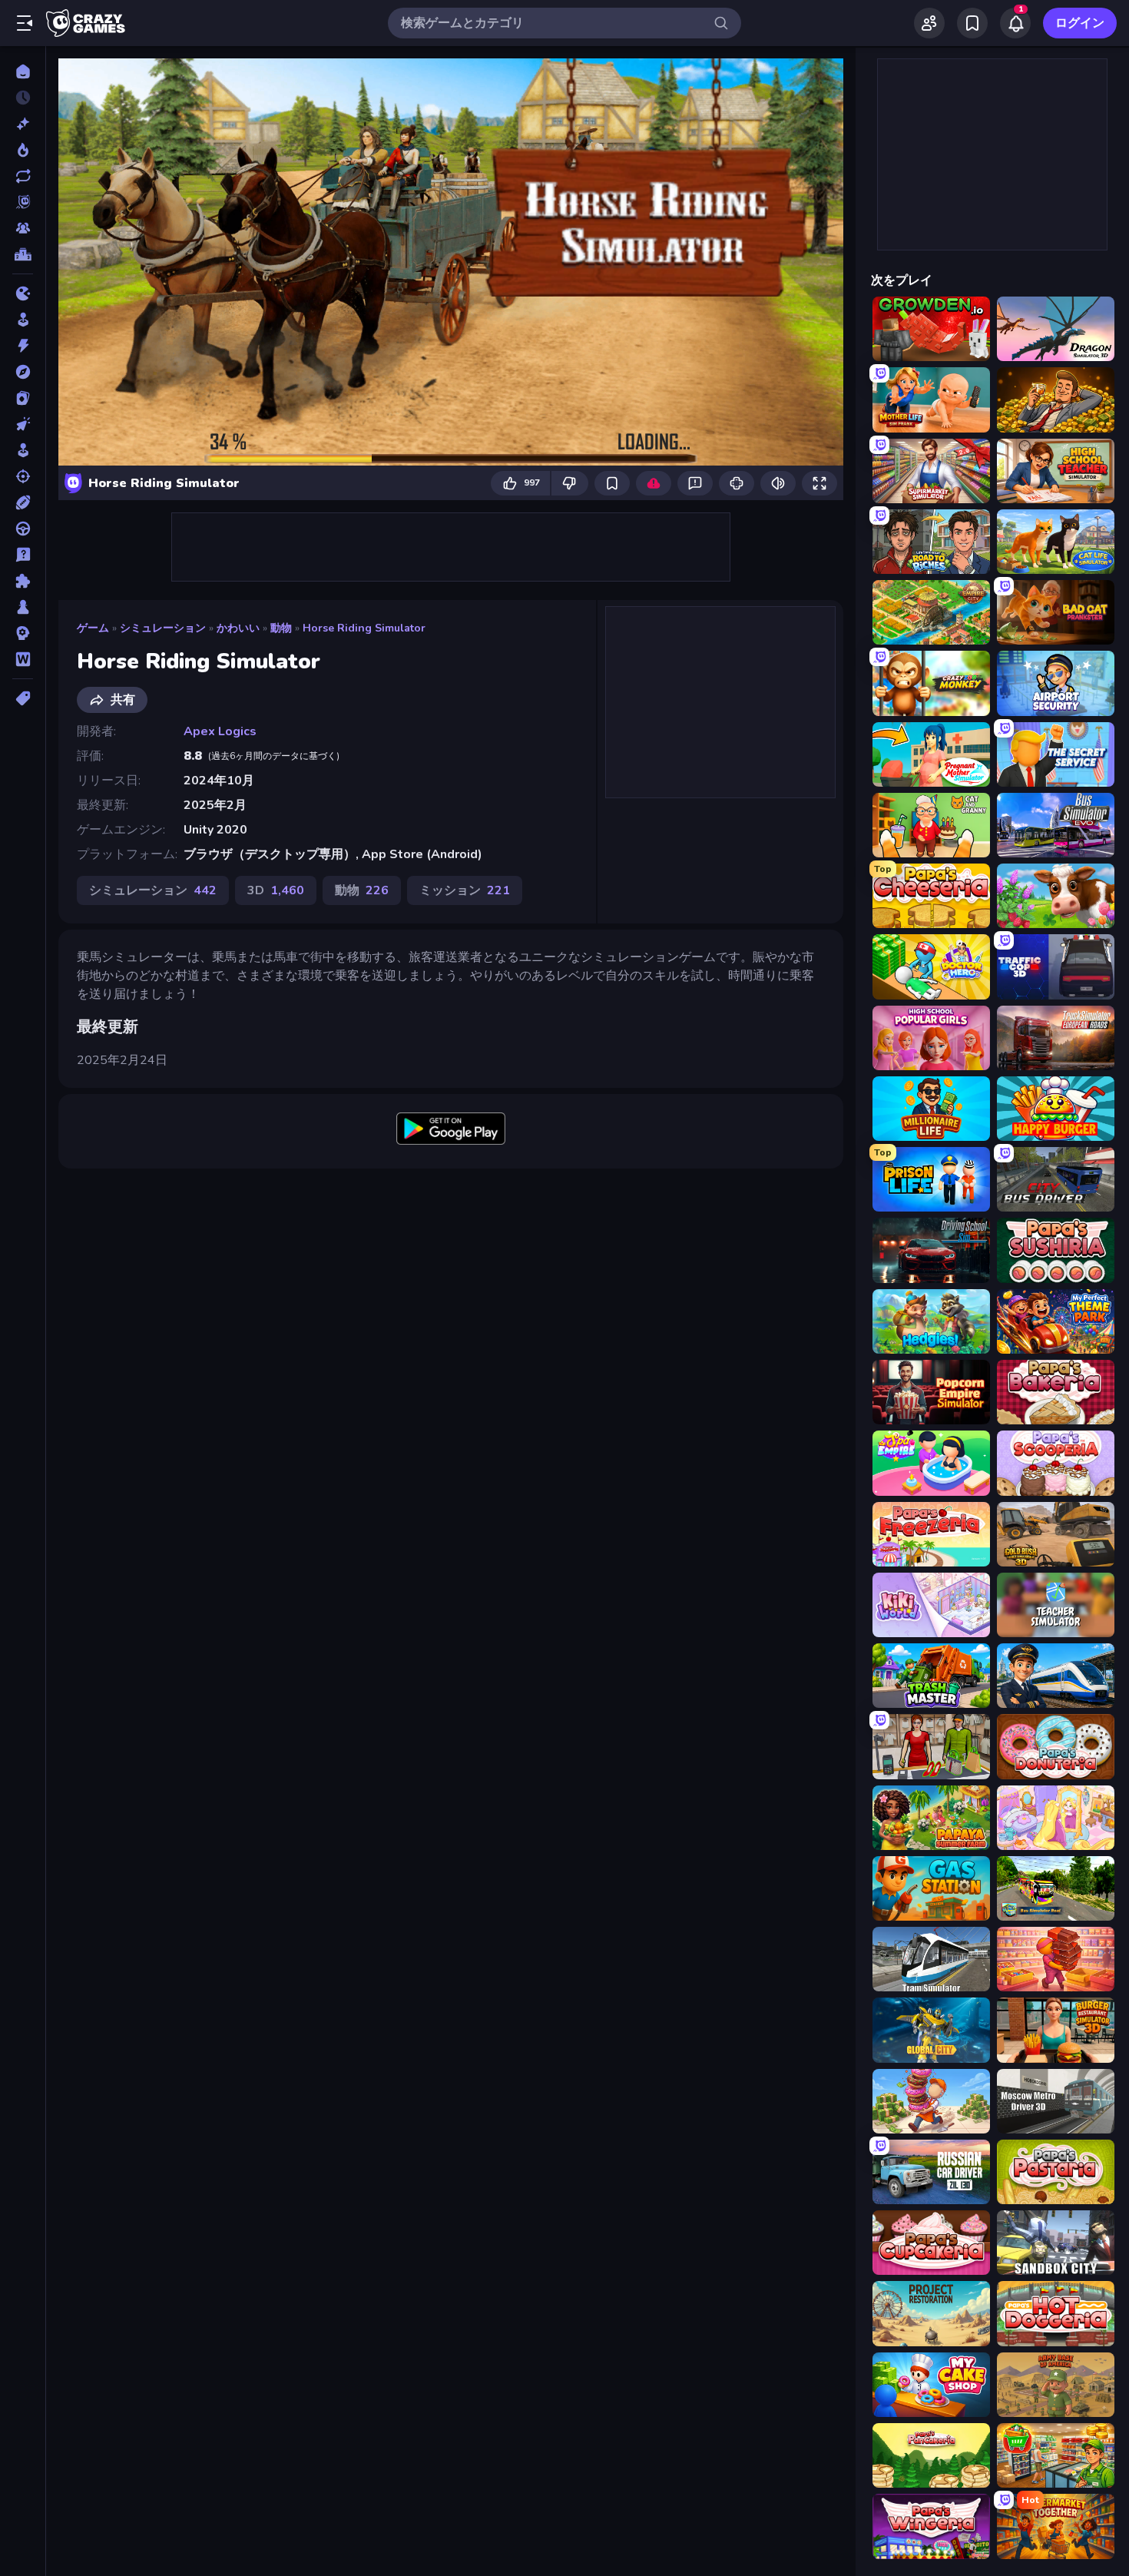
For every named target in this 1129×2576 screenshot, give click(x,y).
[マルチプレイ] (23, 228)
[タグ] (23, 698)
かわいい (238, 628)
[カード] (23, 398)
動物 (281, 628)
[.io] (23, 293)
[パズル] (23, 581)
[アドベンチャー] (23, 372)
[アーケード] (23, 320)
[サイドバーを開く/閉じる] (25, 23)
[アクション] (23, 346)
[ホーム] (23, 71)
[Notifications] (1015, 23)
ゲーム (93, 628)
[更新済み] (23, 176)
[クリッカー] (23, 424)
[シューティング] (23, 476)
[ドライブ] (23, 529)
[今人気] (23, 150)
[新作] (23, 124)
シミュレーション (163, 628)
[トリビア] (23, 555)
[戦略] (23, 633)
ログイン (1080, 23)
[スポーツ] (23, 502)
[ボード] (23, 607)
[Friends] (929, 23)
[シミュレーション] (23, 450)
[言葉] (23, 659)
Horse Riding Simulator (364, 628)
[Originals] (23, 202)
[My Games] (972, 23)
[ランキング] (23, 254)
